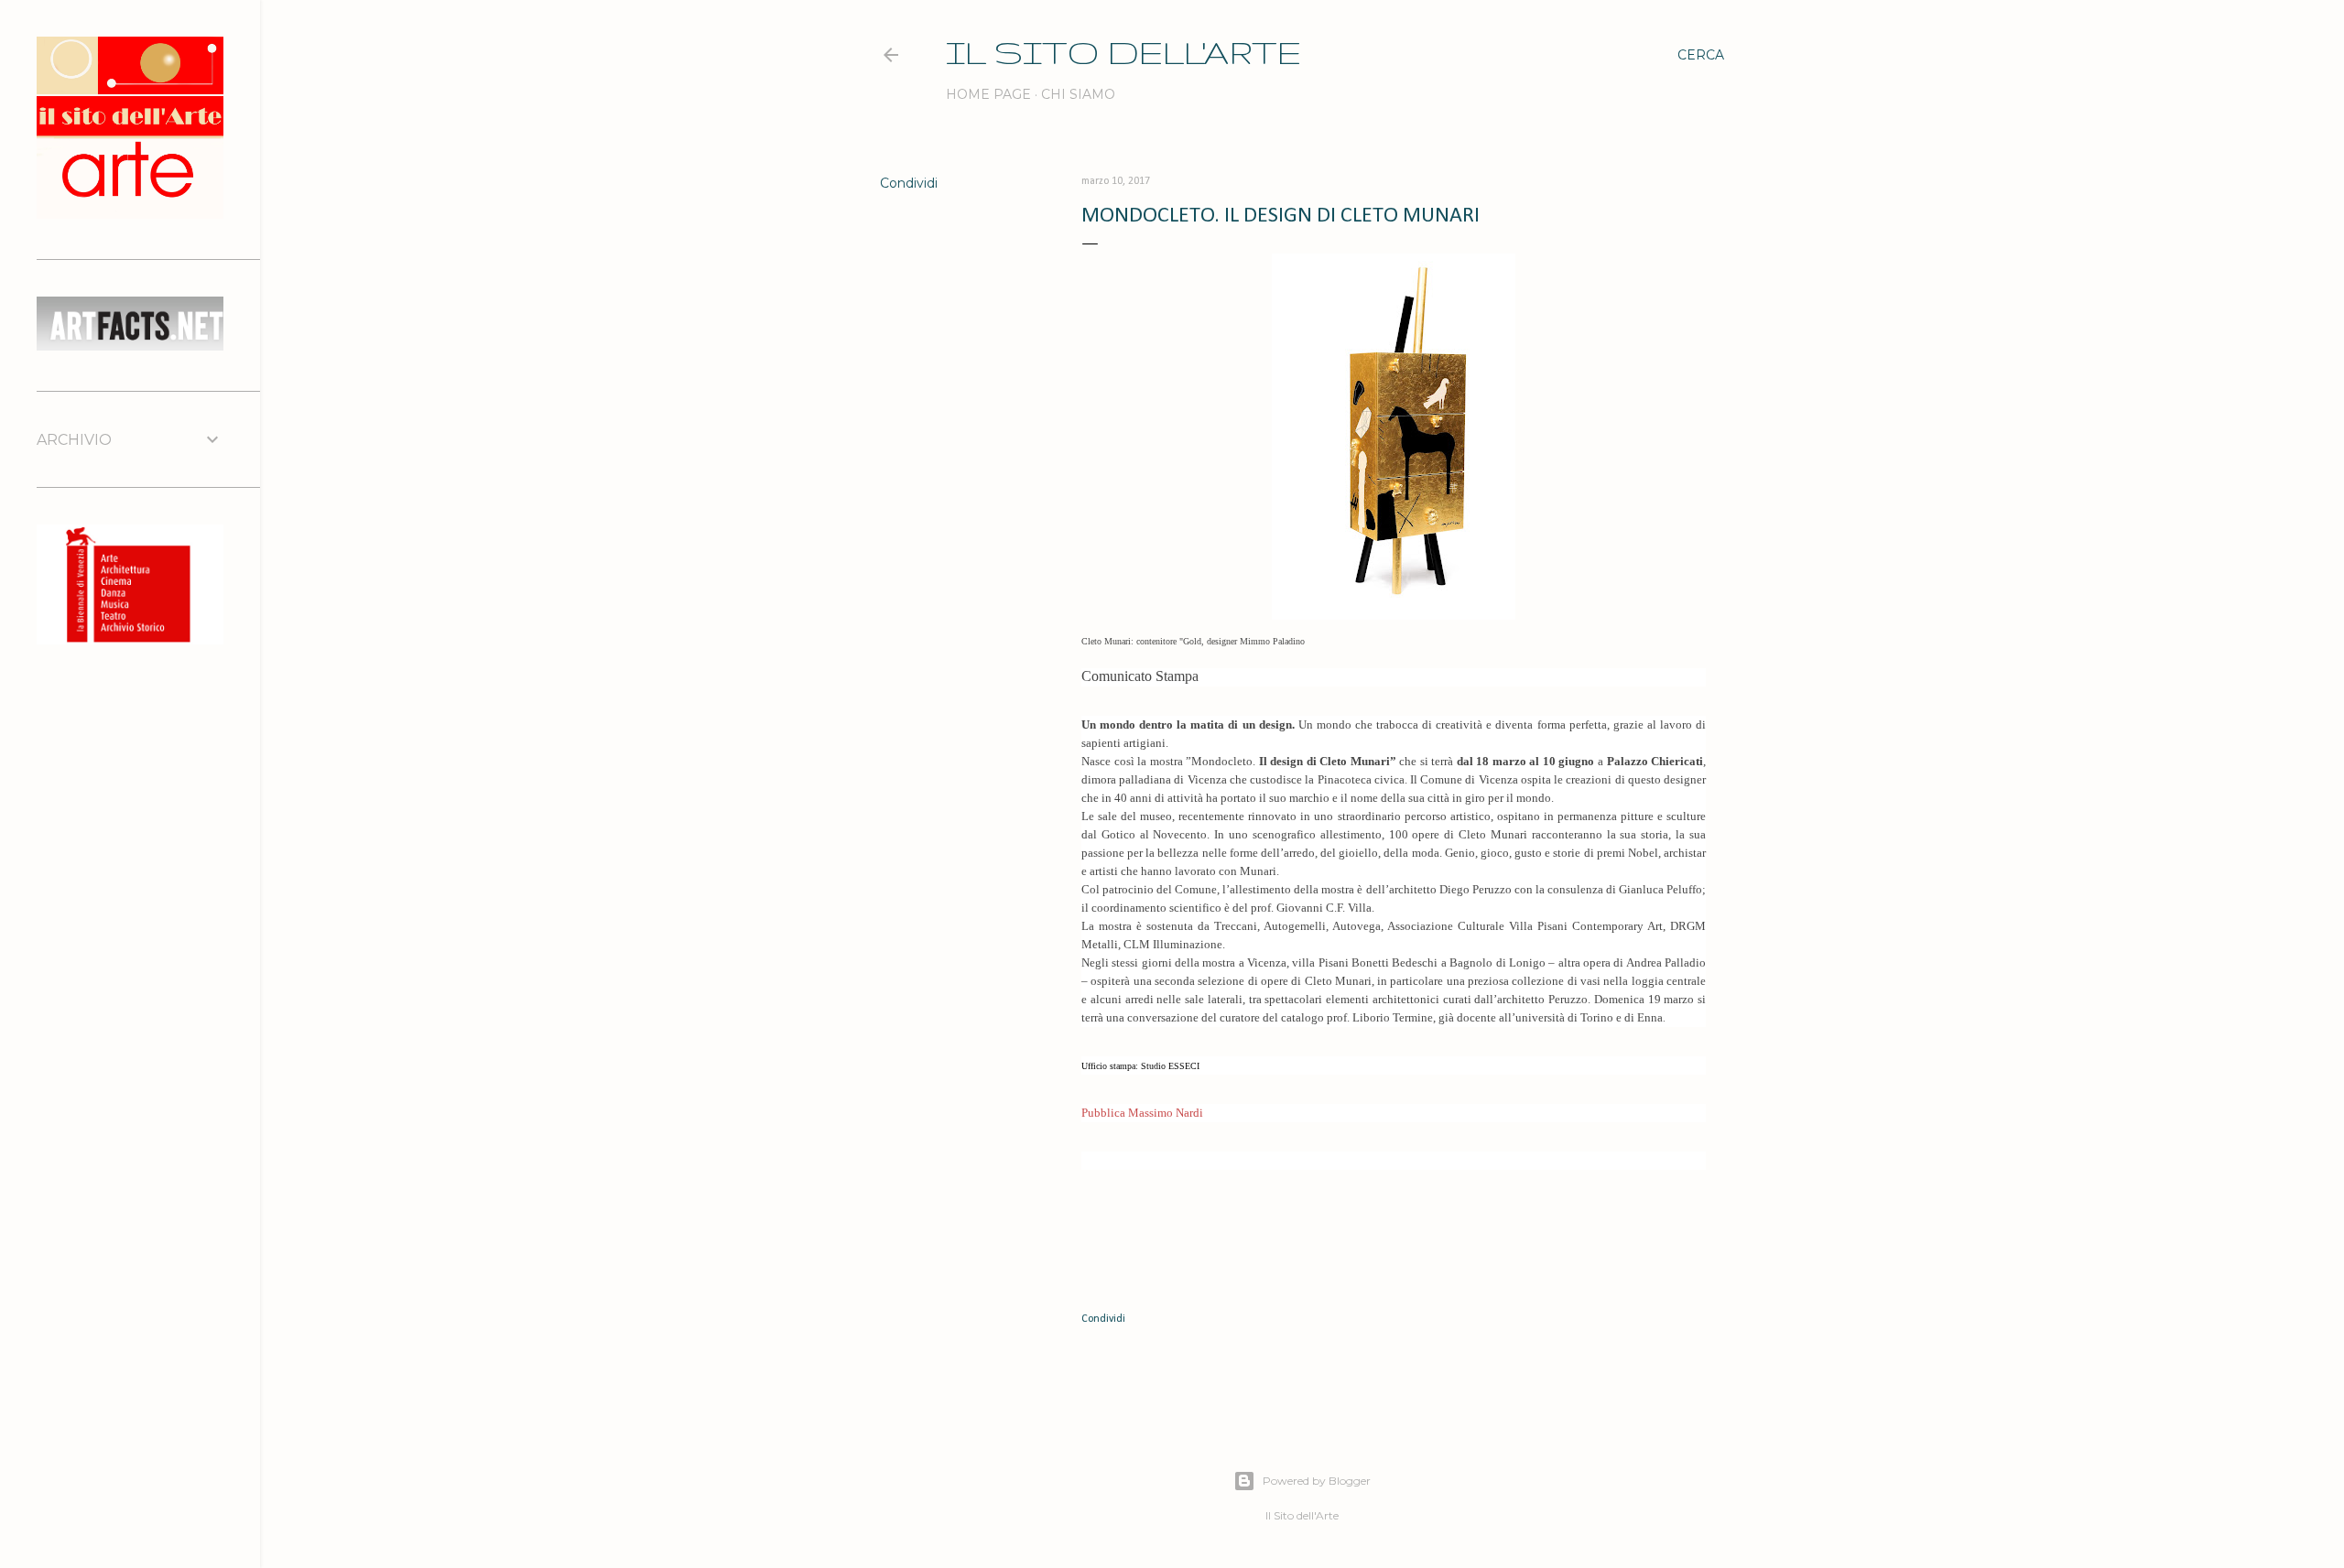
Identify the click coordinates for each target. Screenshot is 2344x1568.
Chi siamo (1078, 94)
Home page (988, 94)
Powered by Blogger (1317, 1481)
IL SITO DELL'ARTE (1123, 52)
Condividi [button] (909, 183)
